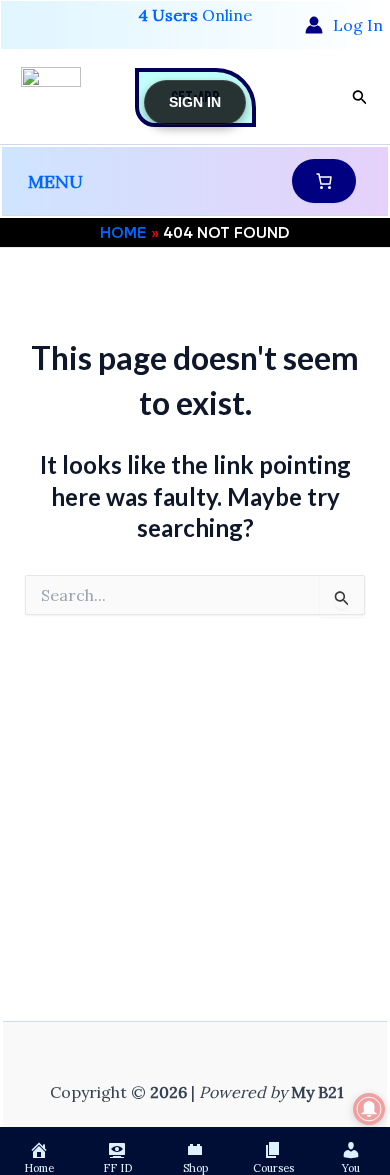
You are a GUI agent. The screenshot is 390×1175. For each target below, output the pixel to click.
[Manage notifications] (369, 1109)
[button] (360, 97)
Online (195, 15)
